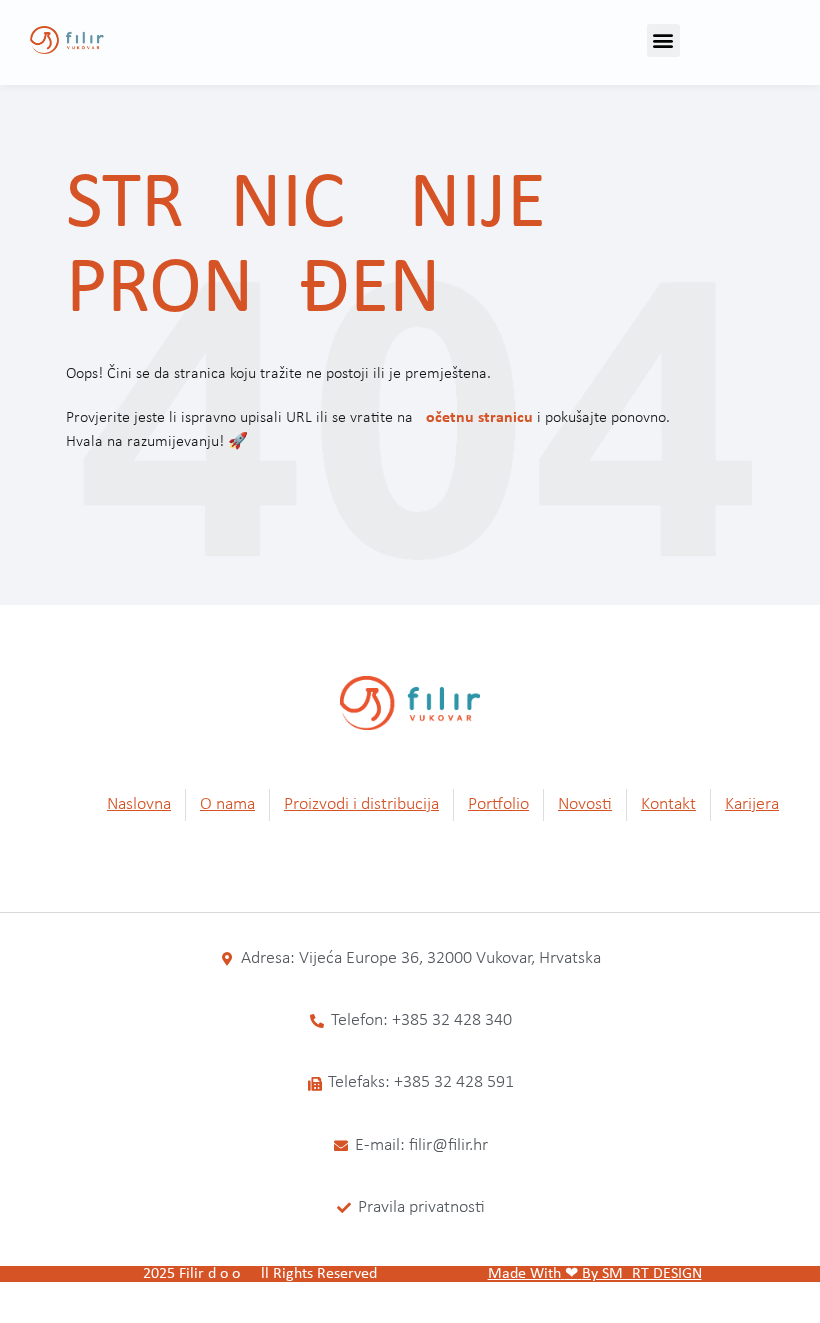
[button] (663, 40)
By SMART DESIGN (642, 1274)
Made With (524, 1274)
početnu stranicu (475, 418)
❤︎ (571, 1274)
